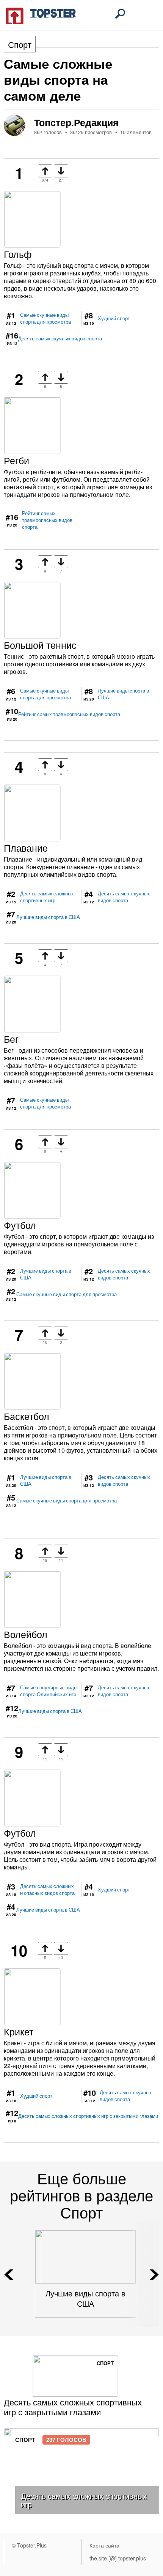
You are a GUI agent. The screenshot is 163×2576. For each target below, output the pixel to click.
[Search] (120, 14)
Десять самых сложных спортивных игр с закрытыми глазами (88, 2116)
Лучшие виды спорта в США (123, 694)
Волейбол (26, 1634)
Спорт (20, 44)
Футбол (20, 1225)
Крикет (19, 2031)
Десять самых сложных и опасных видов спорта (47, 1890)
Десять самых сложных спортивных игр (47, 897)
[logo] (41, 15)
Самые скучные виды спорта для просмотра (45, 318)
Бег (11, 1039)
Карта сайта (104, 2545)
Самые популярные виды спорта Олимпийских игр (49, 1691)
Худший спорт (114, 318)
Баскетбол (27, 1416)
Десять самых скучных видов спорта (60, 338)
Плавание (26, 848)
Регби (16, 460)
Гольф (18, 254)
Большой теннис (40, 645)
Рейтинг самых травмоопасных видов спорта (47, 520)
